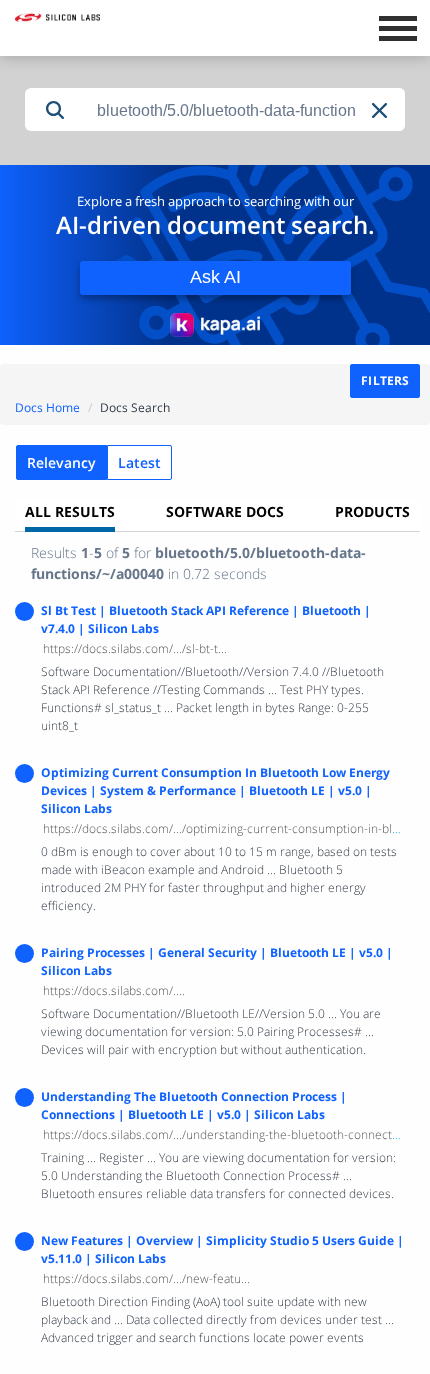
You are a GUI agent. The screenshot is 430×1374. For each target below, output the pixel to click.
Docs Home (47, 407)
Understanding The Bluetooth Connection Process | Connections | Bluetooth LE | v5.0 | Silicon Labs (194, 1105)
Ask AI (215, 277)
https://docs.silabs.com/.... (114, 990)
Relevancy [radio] (61, 462)
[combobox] (245, 110)
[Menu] (397, 26)
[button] (381, 110)
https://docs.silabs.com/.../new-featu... (146, 1278)
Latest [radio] (139, 462)
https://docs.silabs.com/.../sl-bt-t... (135, 648)
